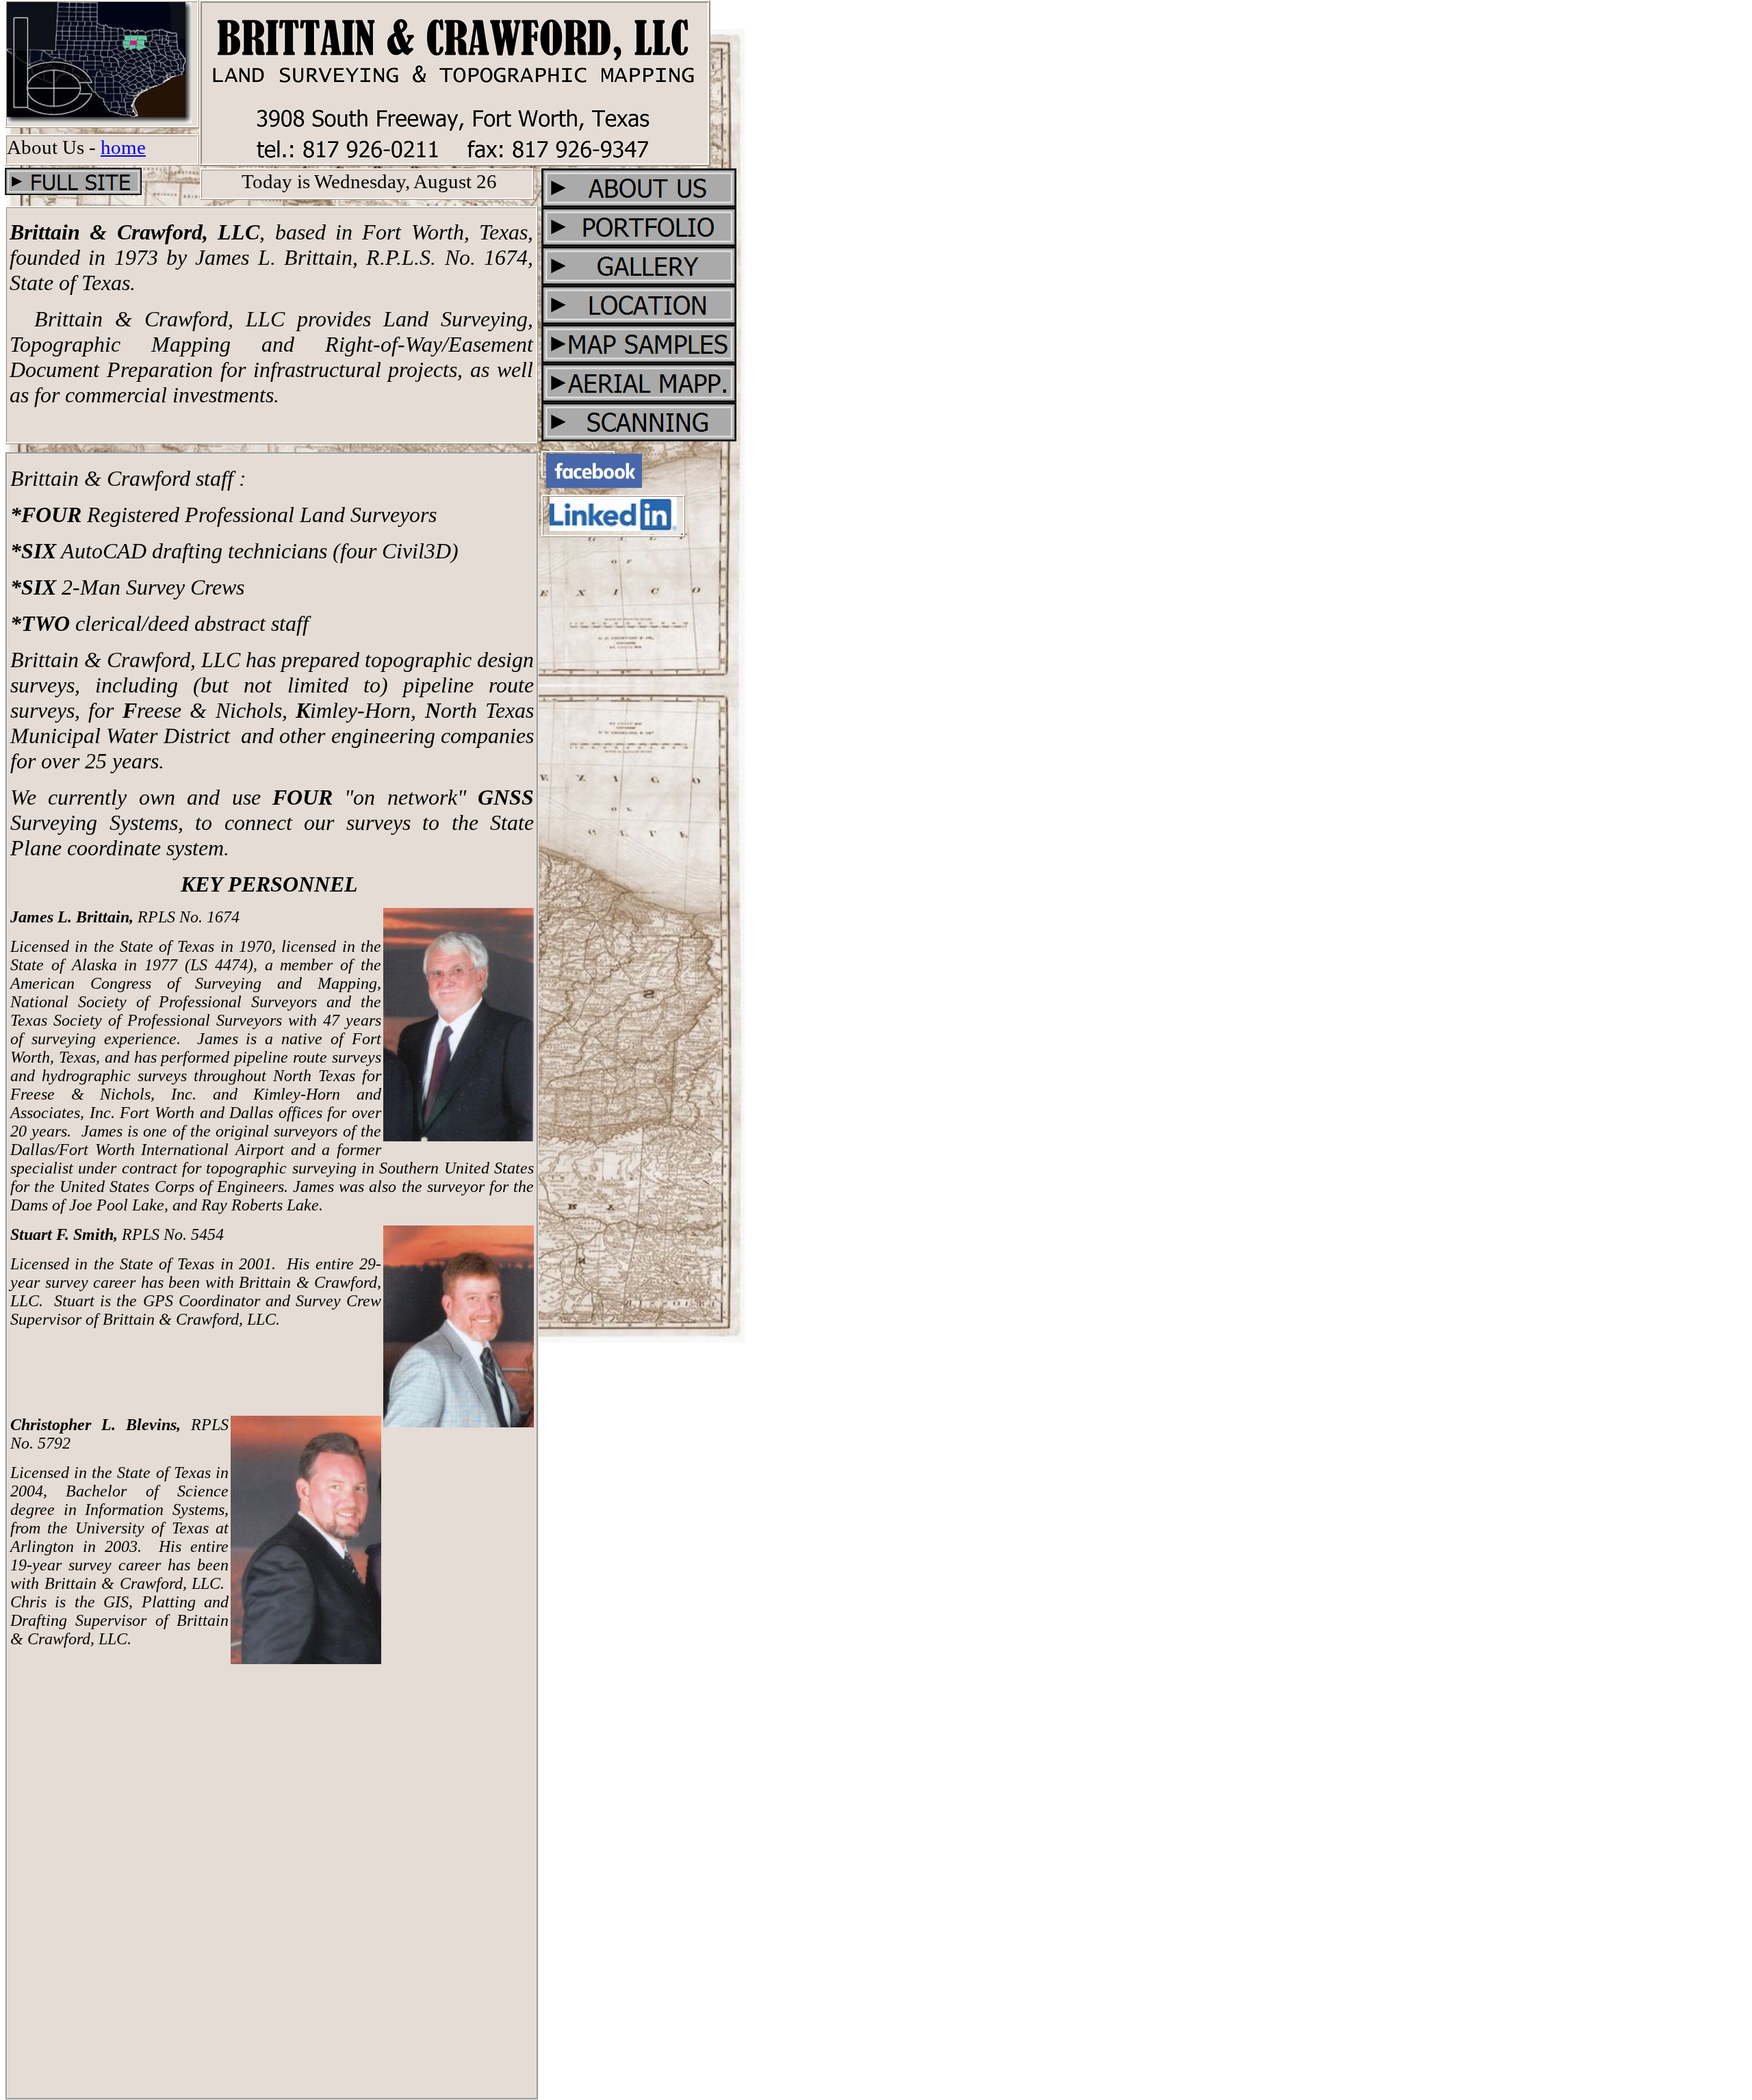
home (123, 147)
